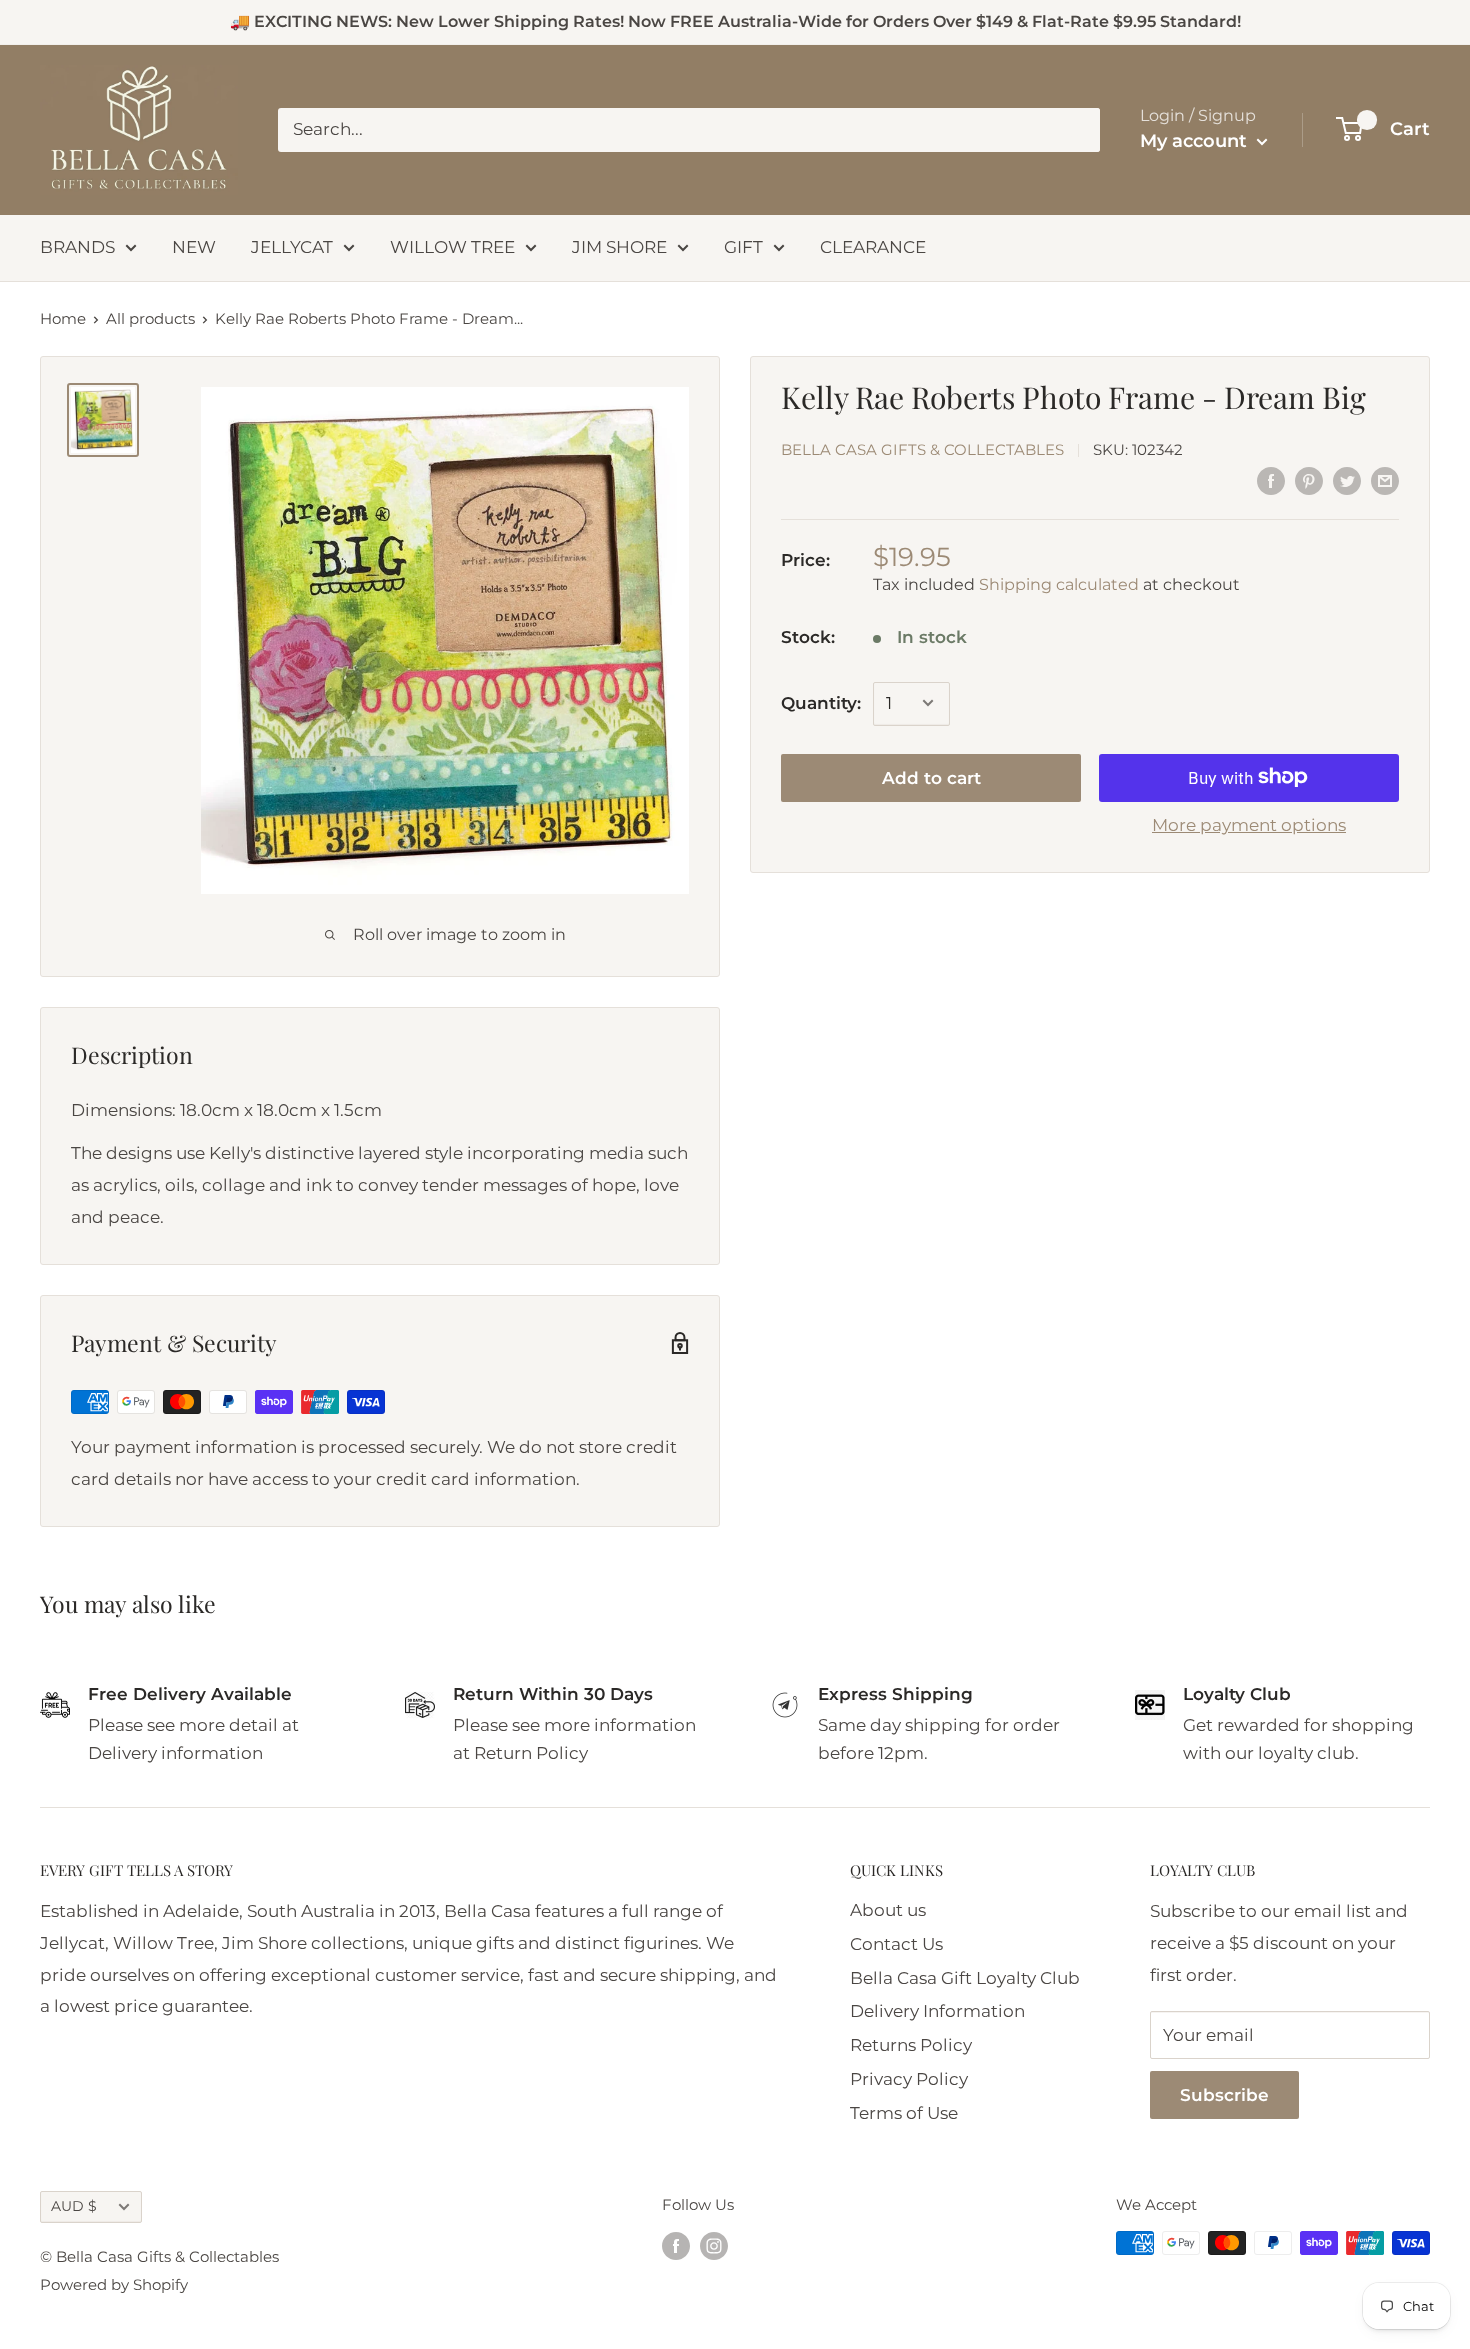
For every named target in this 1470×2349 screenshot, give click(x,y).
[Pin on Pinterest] (1309, 481)
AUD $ (74, 2206)
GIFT (743, 247)
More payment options (1249, 824)
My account (1196, 141)
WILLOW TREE (452, 247)
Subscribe (1224, 2095)
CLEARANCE (873, 247)
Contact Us (896, 1944)
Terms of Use (904, 2113)
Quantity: (821, 702)
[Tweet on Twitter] (1347, 481)
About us (888, 1910)
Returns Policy (911, 2045)
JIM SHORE (619, 247)
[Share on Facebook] (1271, 481)
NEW (194, 247)
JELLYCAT (292, 247)
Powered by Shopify (114, 2284)
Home (63, 318)
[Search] (1075, 130)
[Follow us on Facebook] (676, 2245)
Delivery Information (937, 2011)
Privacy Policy (909, 2079)
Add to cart (931, 777)
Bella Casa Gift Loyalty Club (965, 1978)
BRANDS (77, 247)
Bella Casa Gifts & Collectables (922, 449)
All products (150, 318)
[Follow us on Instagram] (714, 2245)
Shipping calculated (1059, 584)
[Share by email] (1385, 481)
